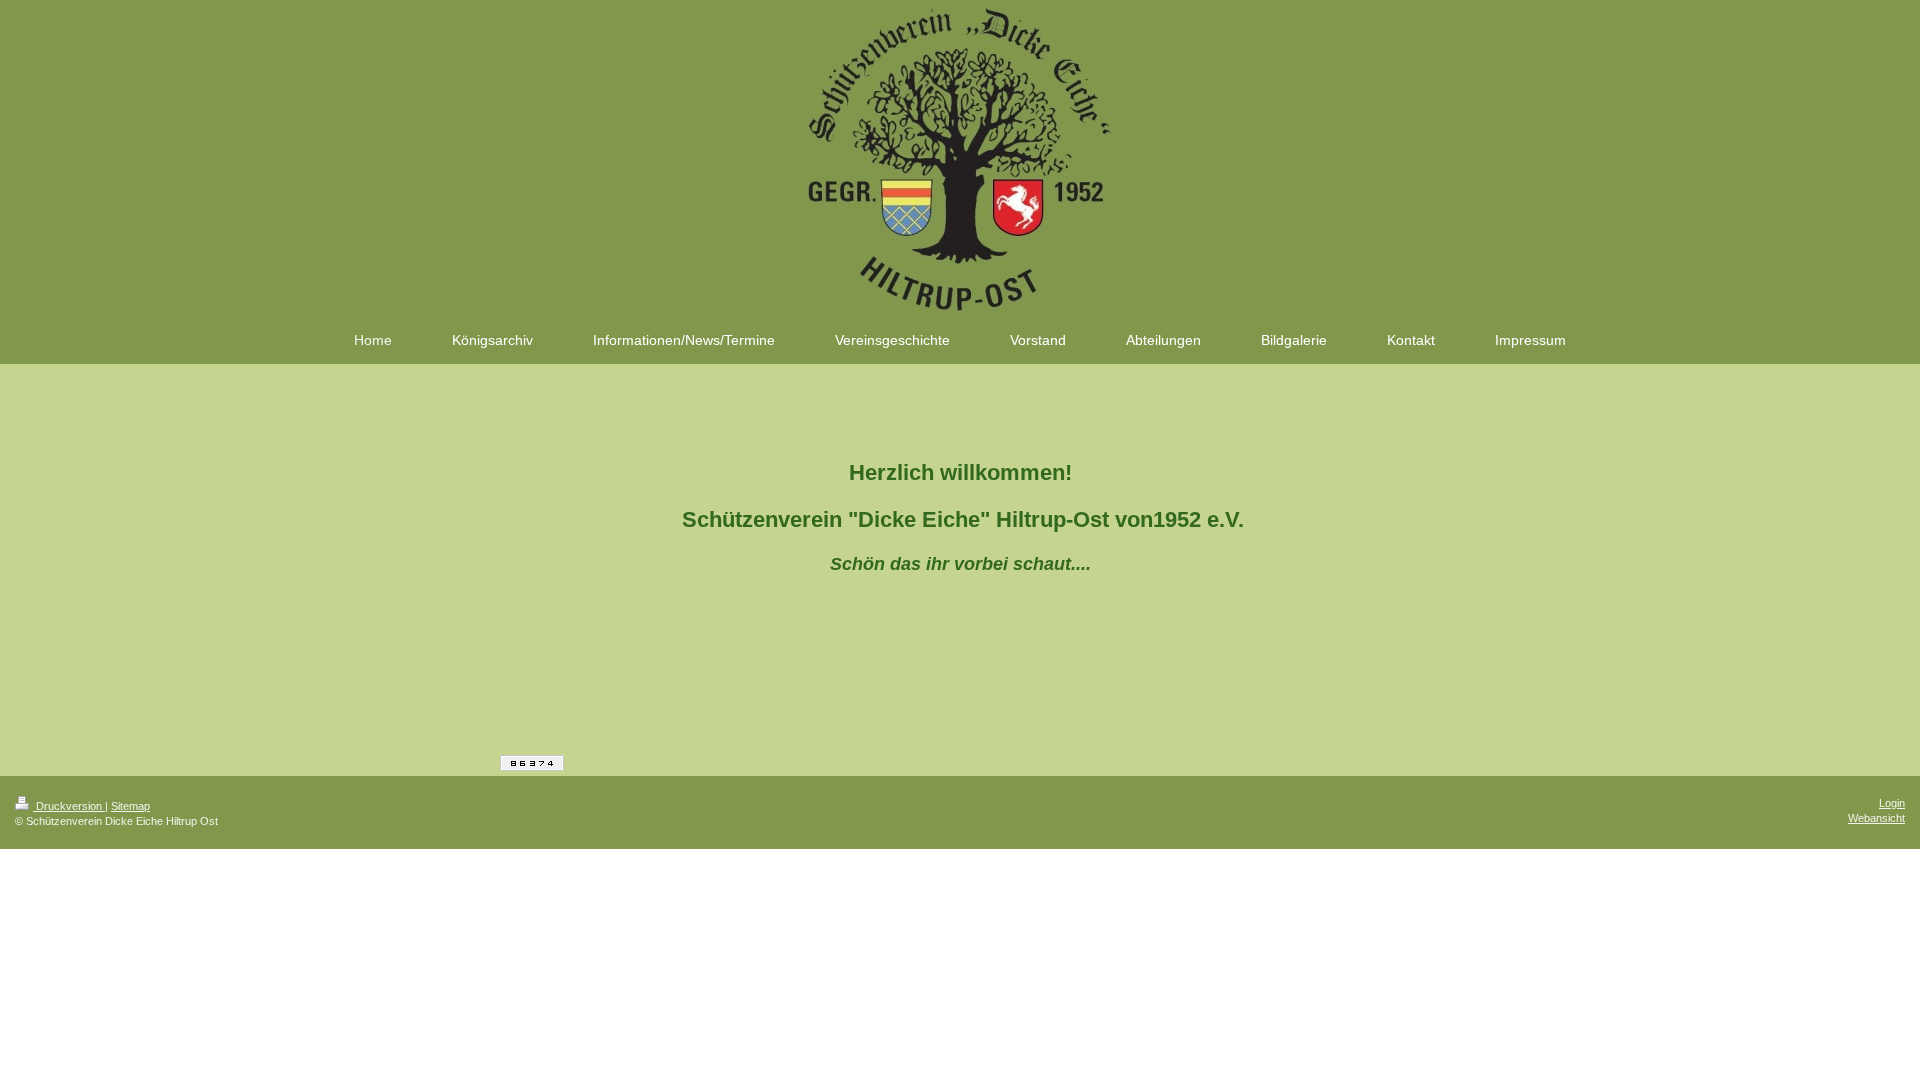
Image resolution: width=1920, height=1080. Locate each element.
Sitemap (130, 806)
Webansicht (1876, 818)
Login (1892, 803)
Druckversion (69, 806)
